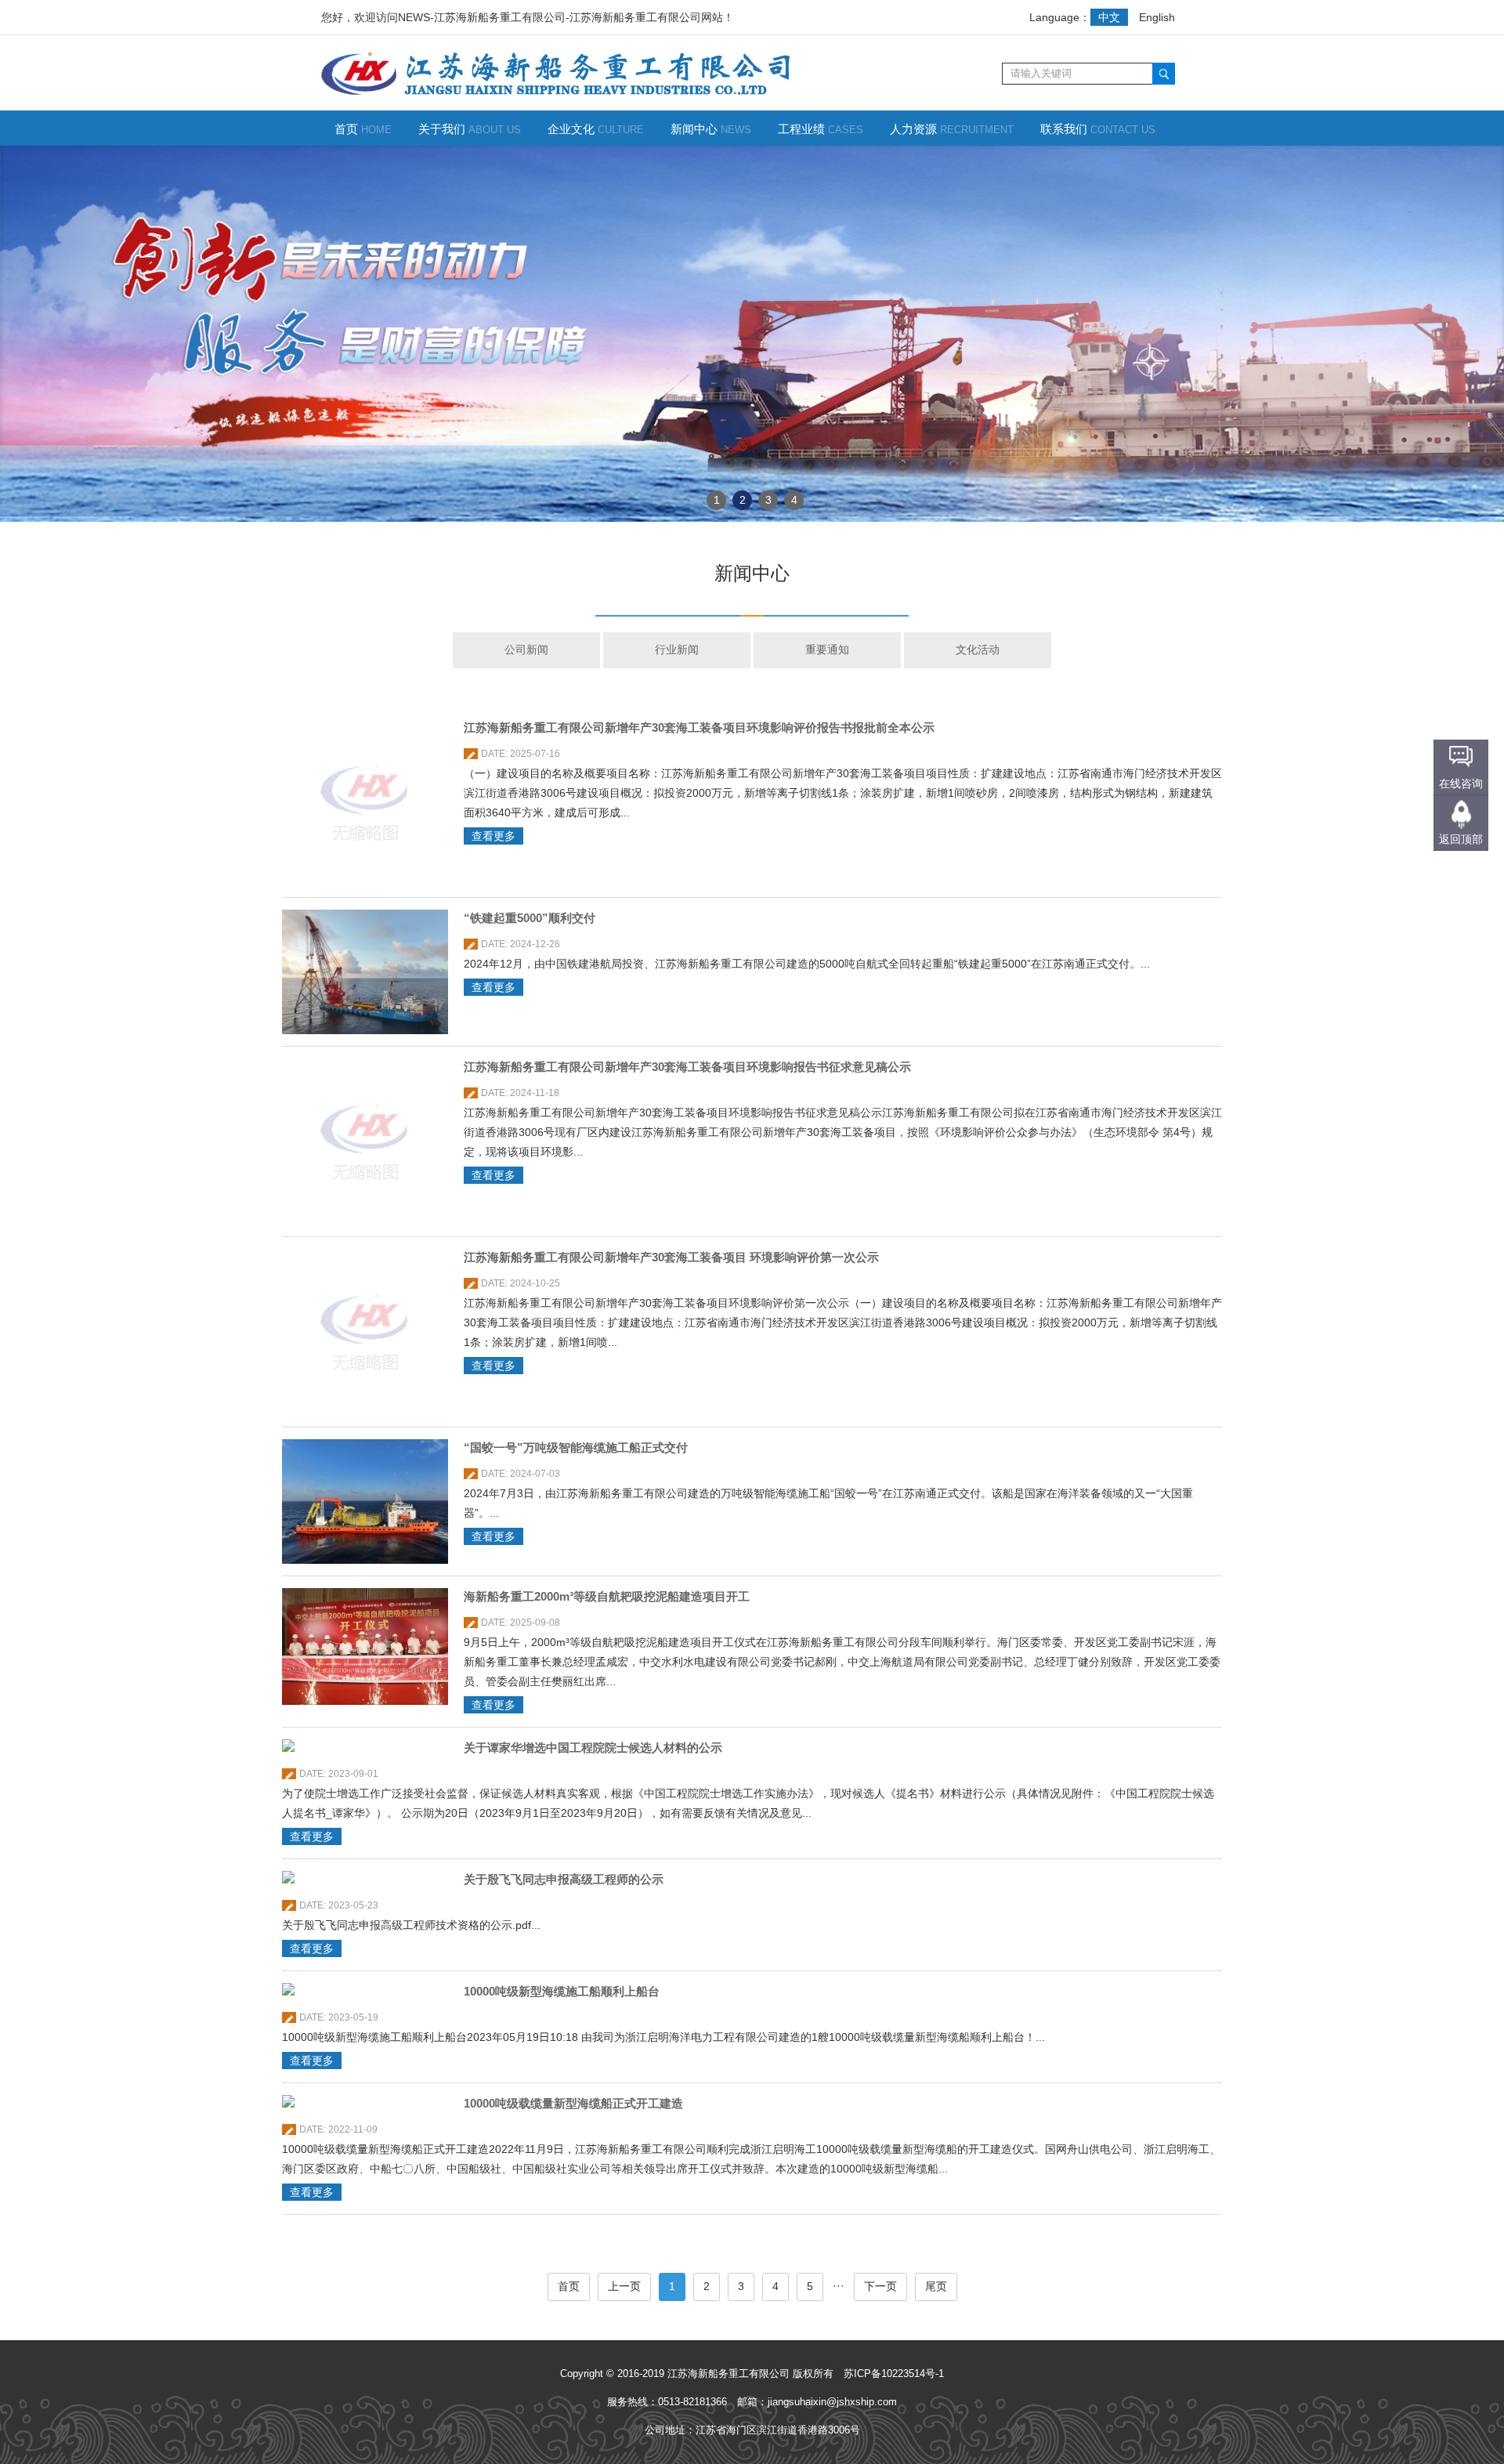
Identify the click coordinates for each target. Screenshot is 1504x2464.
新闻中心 (711, 129)
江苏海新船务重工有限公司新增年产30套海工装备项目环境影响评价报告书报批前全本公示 (699, 727)
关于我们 (470, 129)
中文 (1109, 17)
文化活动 (978, 649)
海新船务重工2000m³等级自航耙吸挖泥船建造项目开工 (607, 1596)
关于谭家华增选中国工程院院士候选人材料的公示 (593, 1748)
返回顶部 (1461, 839)
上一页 (624, 2286)
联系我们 (1098, 129)
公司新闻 (526, 649)
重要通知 (827, 649)
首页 (363, 129)
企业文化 (596, 129)
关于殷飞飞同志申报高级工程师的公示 (564, 1879)
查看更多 (493, 836)
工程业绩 (821, 129)
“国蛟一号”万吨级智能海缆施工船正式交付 (576, 1447)
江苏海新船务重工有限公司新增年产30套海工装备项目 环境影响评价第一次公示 (671, 1257)
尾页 (936, 2286)
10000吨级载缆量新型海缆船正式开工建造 (573, 2103)
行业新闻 (677, 649)
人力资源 (952, 129)
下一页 (880, 2286)
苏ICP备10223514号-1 (894, 2374)
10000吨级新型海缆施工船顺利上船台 (562, 1991)
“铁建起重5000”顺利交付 (530, 918)
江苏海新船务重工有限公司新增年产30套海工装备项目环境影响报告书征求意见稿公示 (687, 1067)
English (1157, 17)
